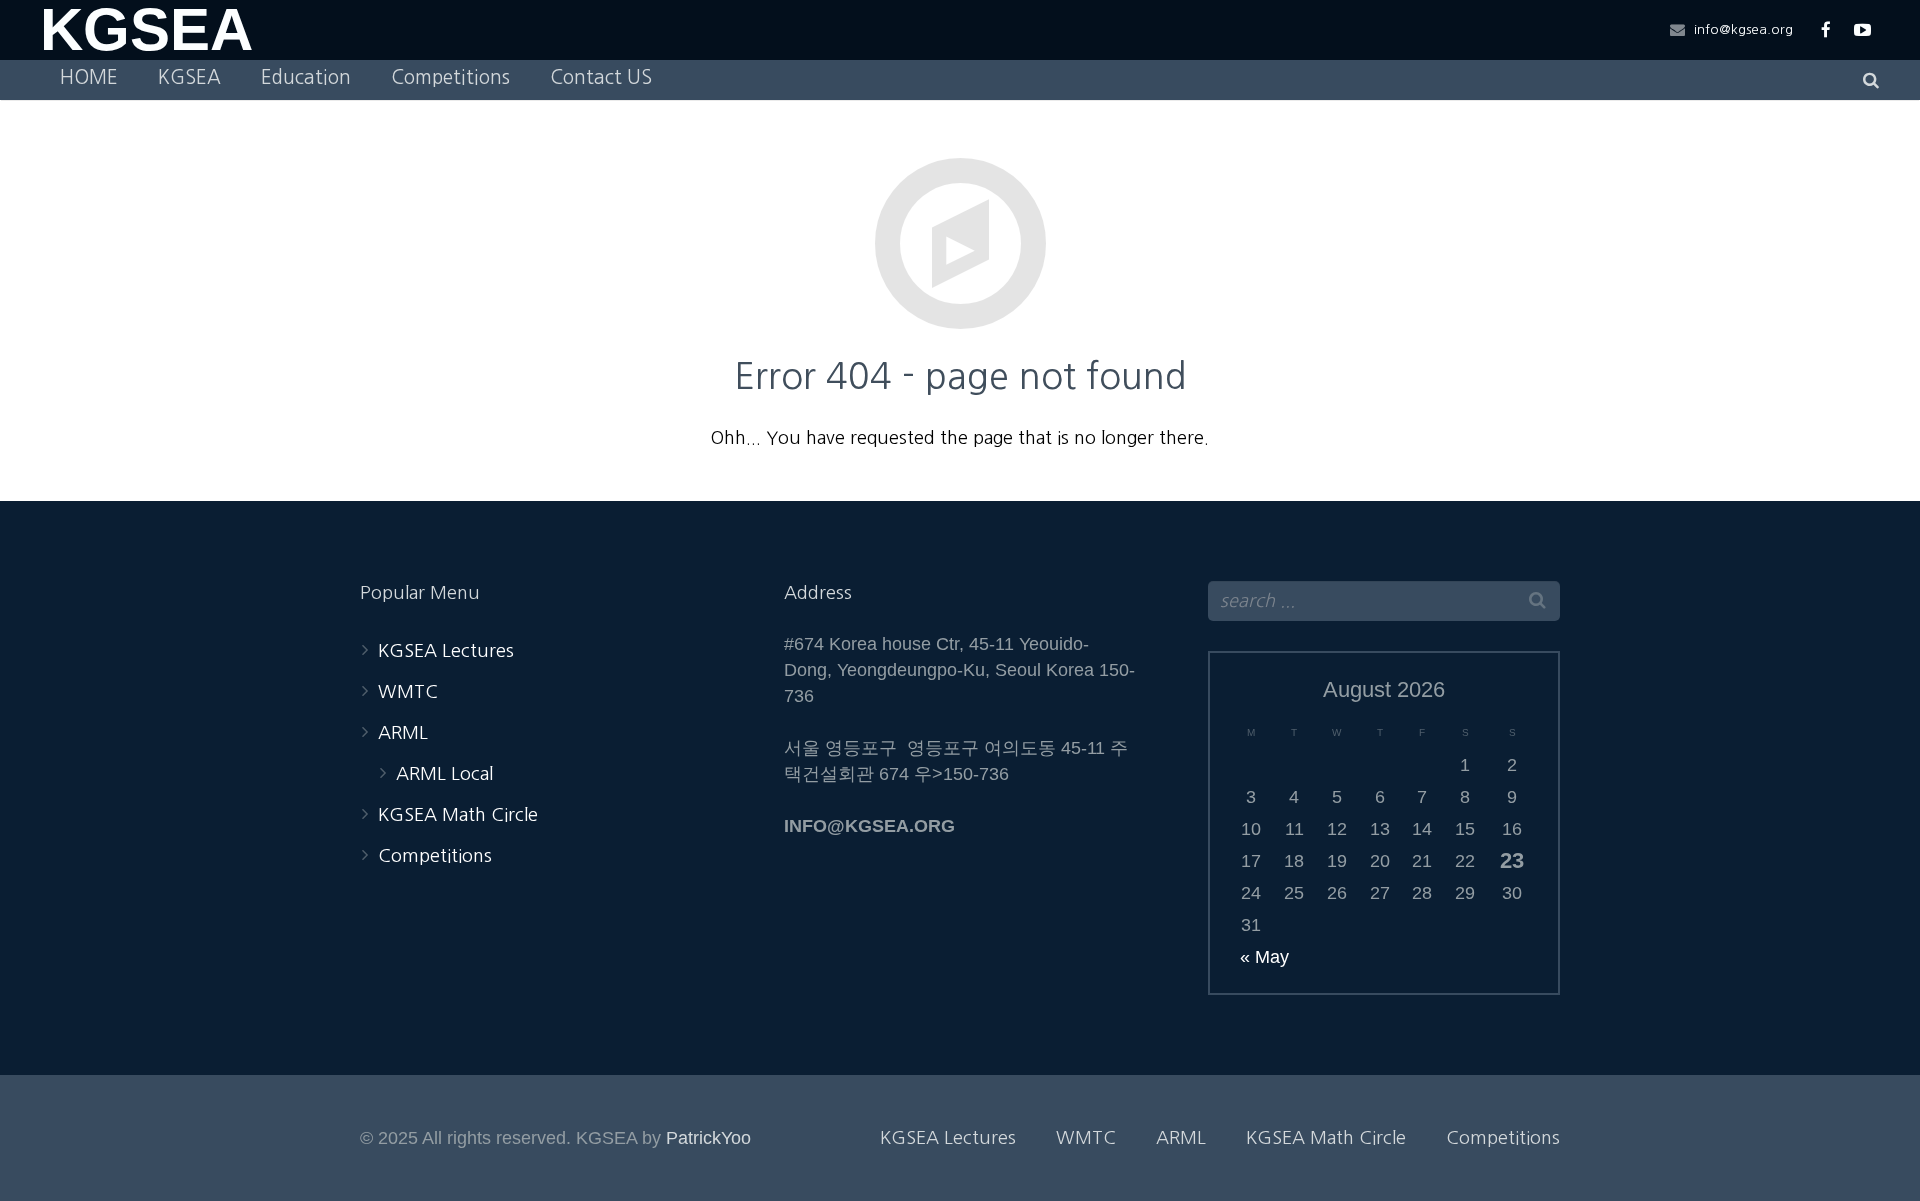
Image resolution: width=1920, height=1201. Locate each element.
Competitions (435, 856)
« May (1264, 957)
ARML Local (444, 774)
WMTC (408, 692)
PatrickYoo (708, 1138)
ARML (403, 733)
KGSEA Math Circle (458, 815)
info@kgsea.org (1743, 29)
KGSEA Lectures (446, 651)
